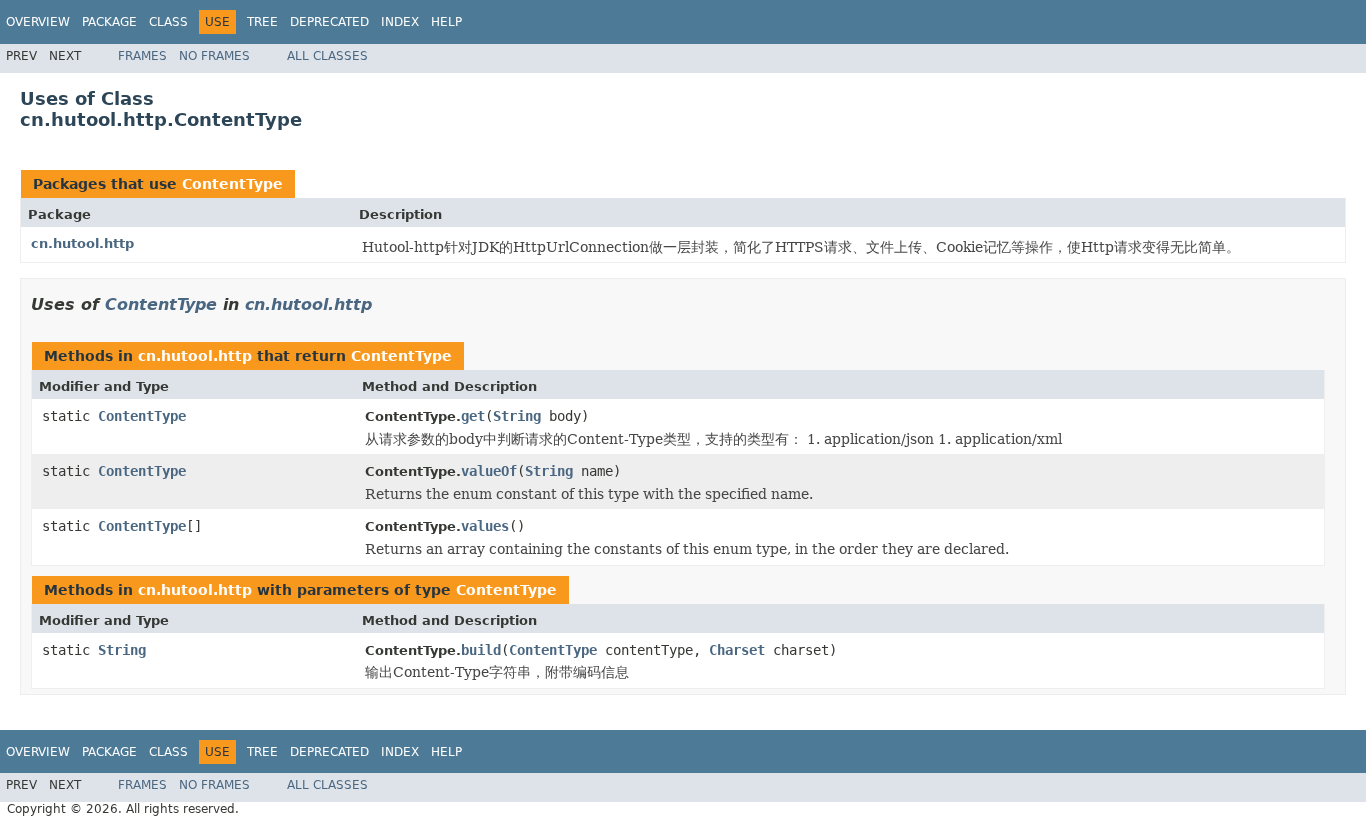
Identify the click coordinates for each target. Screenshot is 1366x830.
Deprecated (329, 22)
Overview (38, 22)
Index (400, 22)
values (485, 526)
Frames (142, 56)
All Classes (327, 56)
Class (168, 22)
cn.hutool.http (82, 243)
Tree (262, 22)
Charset (737, 650)
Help (446, 22)
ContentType (232, 184)
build (481, 650)
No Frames (214, 56)
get (473, 416)
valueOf (489, 471)
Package (109, 22)
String (517, 416)
